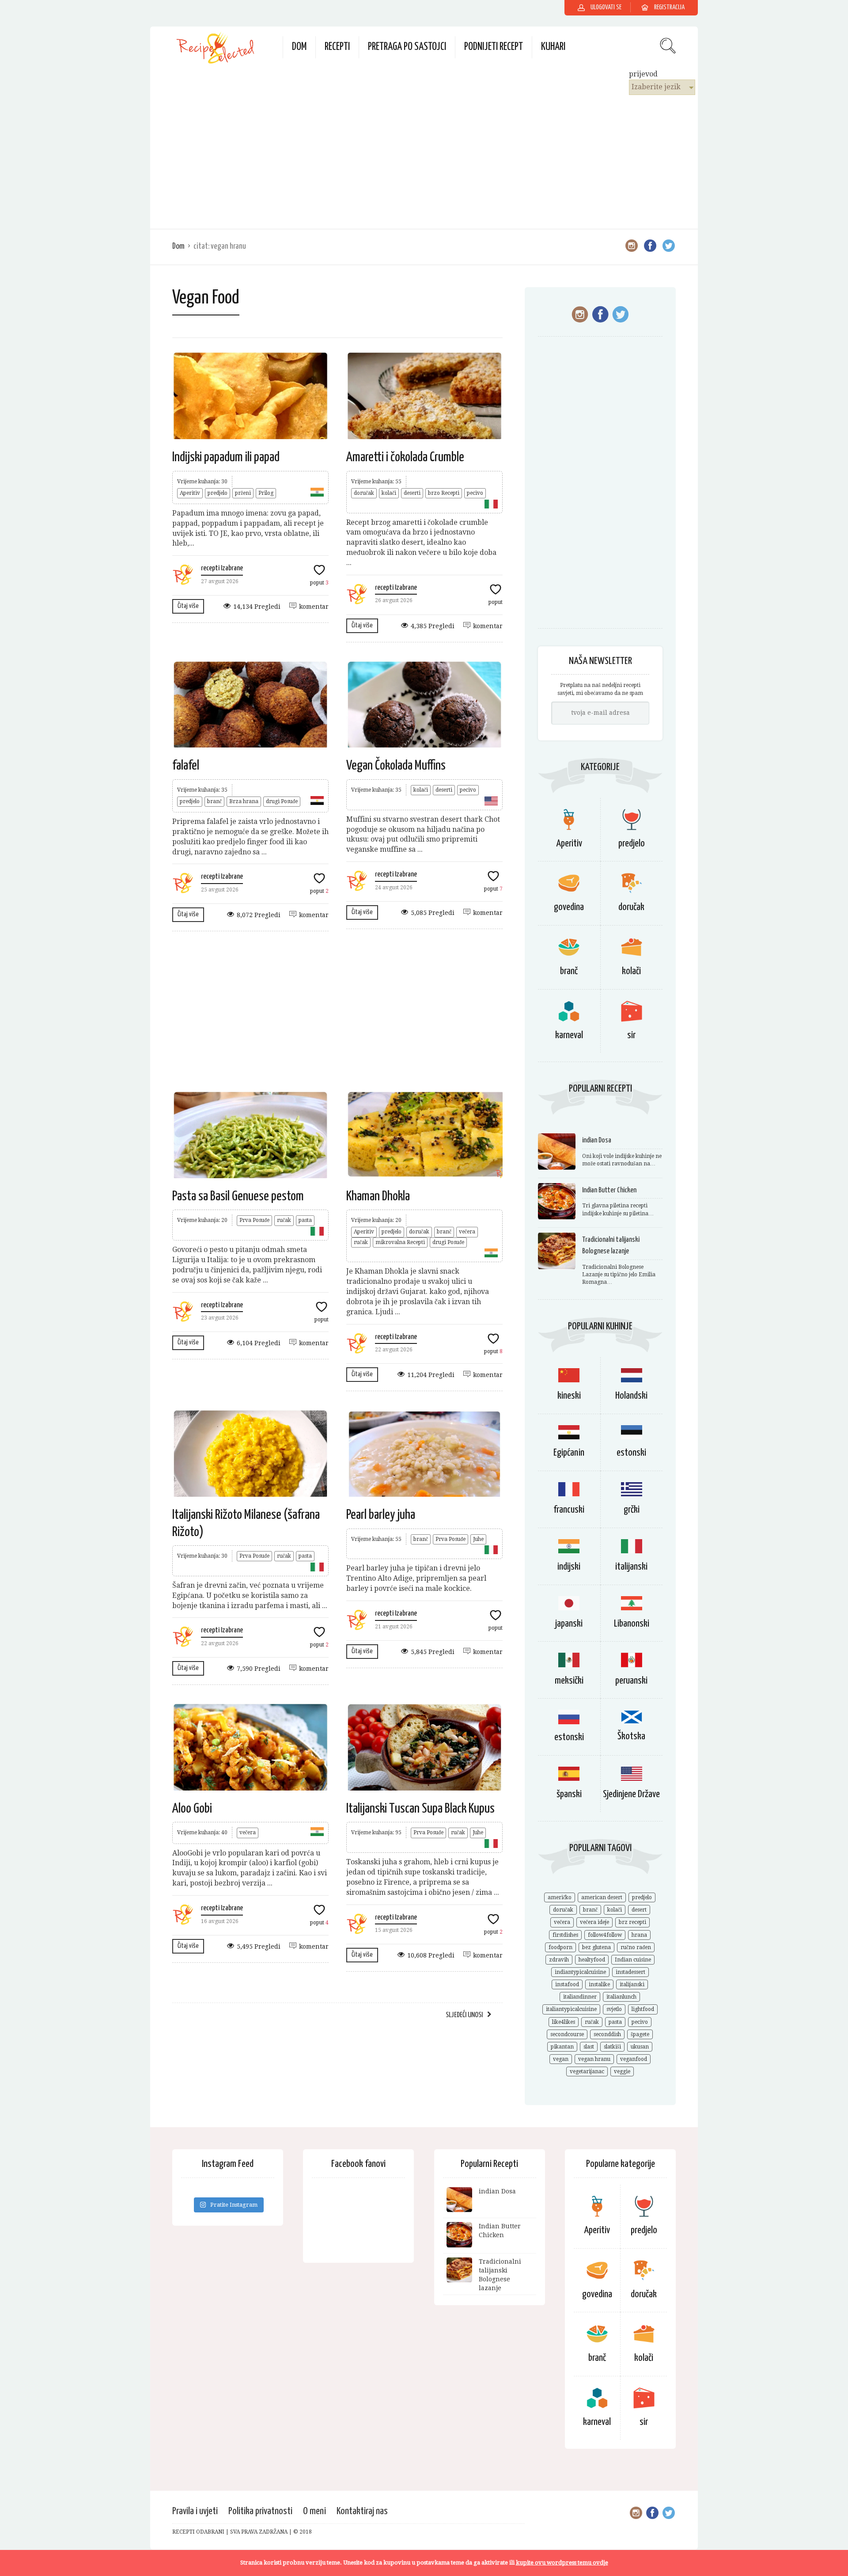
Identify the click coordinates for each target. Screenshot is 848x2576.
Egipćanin (569, 1453)
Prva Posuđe (254, 1220)
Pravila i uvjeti (195, 2511)
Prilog (266, 493)
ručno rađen (636, 1947)
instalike (599, 1984)
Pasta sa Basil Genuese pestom (238, 1196)
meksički (569, 1681)
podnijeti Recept (494, 47)
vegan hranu (594, 2059)
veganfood (634, 2059)
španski (569, 1794)
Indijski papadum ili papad (226, 457)
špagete (640, 2034)
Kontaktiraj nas (362, 2511)
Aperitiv (190, 493)
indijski (569, 1567)
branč (214, 801)
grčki (632, 1510)
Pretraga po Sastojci (407, 47)
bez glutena (596, 1947)
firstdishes (565, 1935)
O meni (314, 2511)
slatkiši (612, 2047)
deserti (412, 493)
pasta (305, 1220)
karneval (569, 1035)
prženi (243, 493)
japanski (569, 1624)
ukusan (640, 2047)
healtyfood (592, 1960)
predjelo (218, 493)
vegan (561, 2059)
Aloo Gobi (192, 1809)
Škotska (631, 1736)
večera (467, 1232)
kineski (569, 1396)
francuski (569, 1510)
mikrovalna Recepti (400, 1242)
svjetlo (614, 2009)
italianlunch (621, 1997)
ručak (284, 1220)
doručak (364, 493)
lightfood (643, 2009)
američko (560, 1897)
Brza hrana (244, 801)
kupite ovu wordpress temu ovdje (562, 2563)
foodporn (560, 1947)
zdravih (559, 1960)
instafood (567, 1984)
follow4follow (605, 1935)
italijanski (631, 1567)
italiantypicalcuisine (571, 2009)
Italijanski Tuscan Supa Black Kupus (420, 1809)
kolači (389, 493)
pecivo (475, 493)
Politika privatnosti (260, 2511)
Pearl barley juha (381, 1515)
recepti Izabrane (222, 568)
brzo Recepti (444, 493)
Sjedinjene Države (631, 1794)
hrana (639, 1935)
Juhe (478, 1539)
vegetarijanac (587, 2071)
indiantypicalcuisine (580, 1972)
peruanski (631, 1681)
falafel (186, 766)
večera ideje (594, 1922)
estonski (631, 1453)
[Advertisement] (424, 161)
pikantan (562, 2047)
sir (631, 1035)
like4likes (564, 2022)
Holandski (631, 1396)
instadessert (630, 1972)
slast (589, 2047)
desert (639, 1910)
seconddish (607, 2034)
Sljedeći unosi (464, 2015)
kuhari (553, 47)
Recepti (337, 47)
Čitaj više (188, 606)
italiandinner (580, 1997)
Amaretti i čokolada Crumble (405, 457)
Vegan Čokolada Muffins (396, 766)
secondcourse (567, 2034)
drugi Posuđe (282, 801)
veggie (622, 2071)
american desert (602, 1897)
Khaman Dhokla (378, 1196)
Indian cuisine (633, 1960)
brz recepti (632, 1922)
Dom (299, 47)
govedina (569, 907)
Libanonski (632, 1624)
